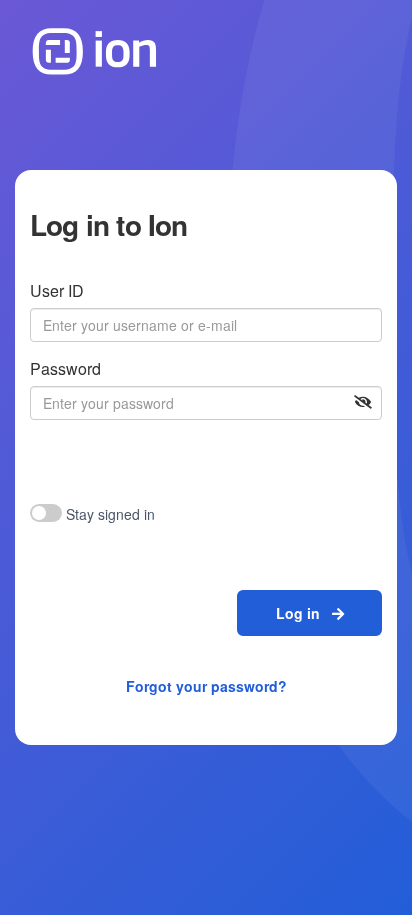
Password (65, 368)
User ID (57, 290)
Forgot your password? (206, 686)
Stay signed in (110, 514)
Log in (304, 613)
